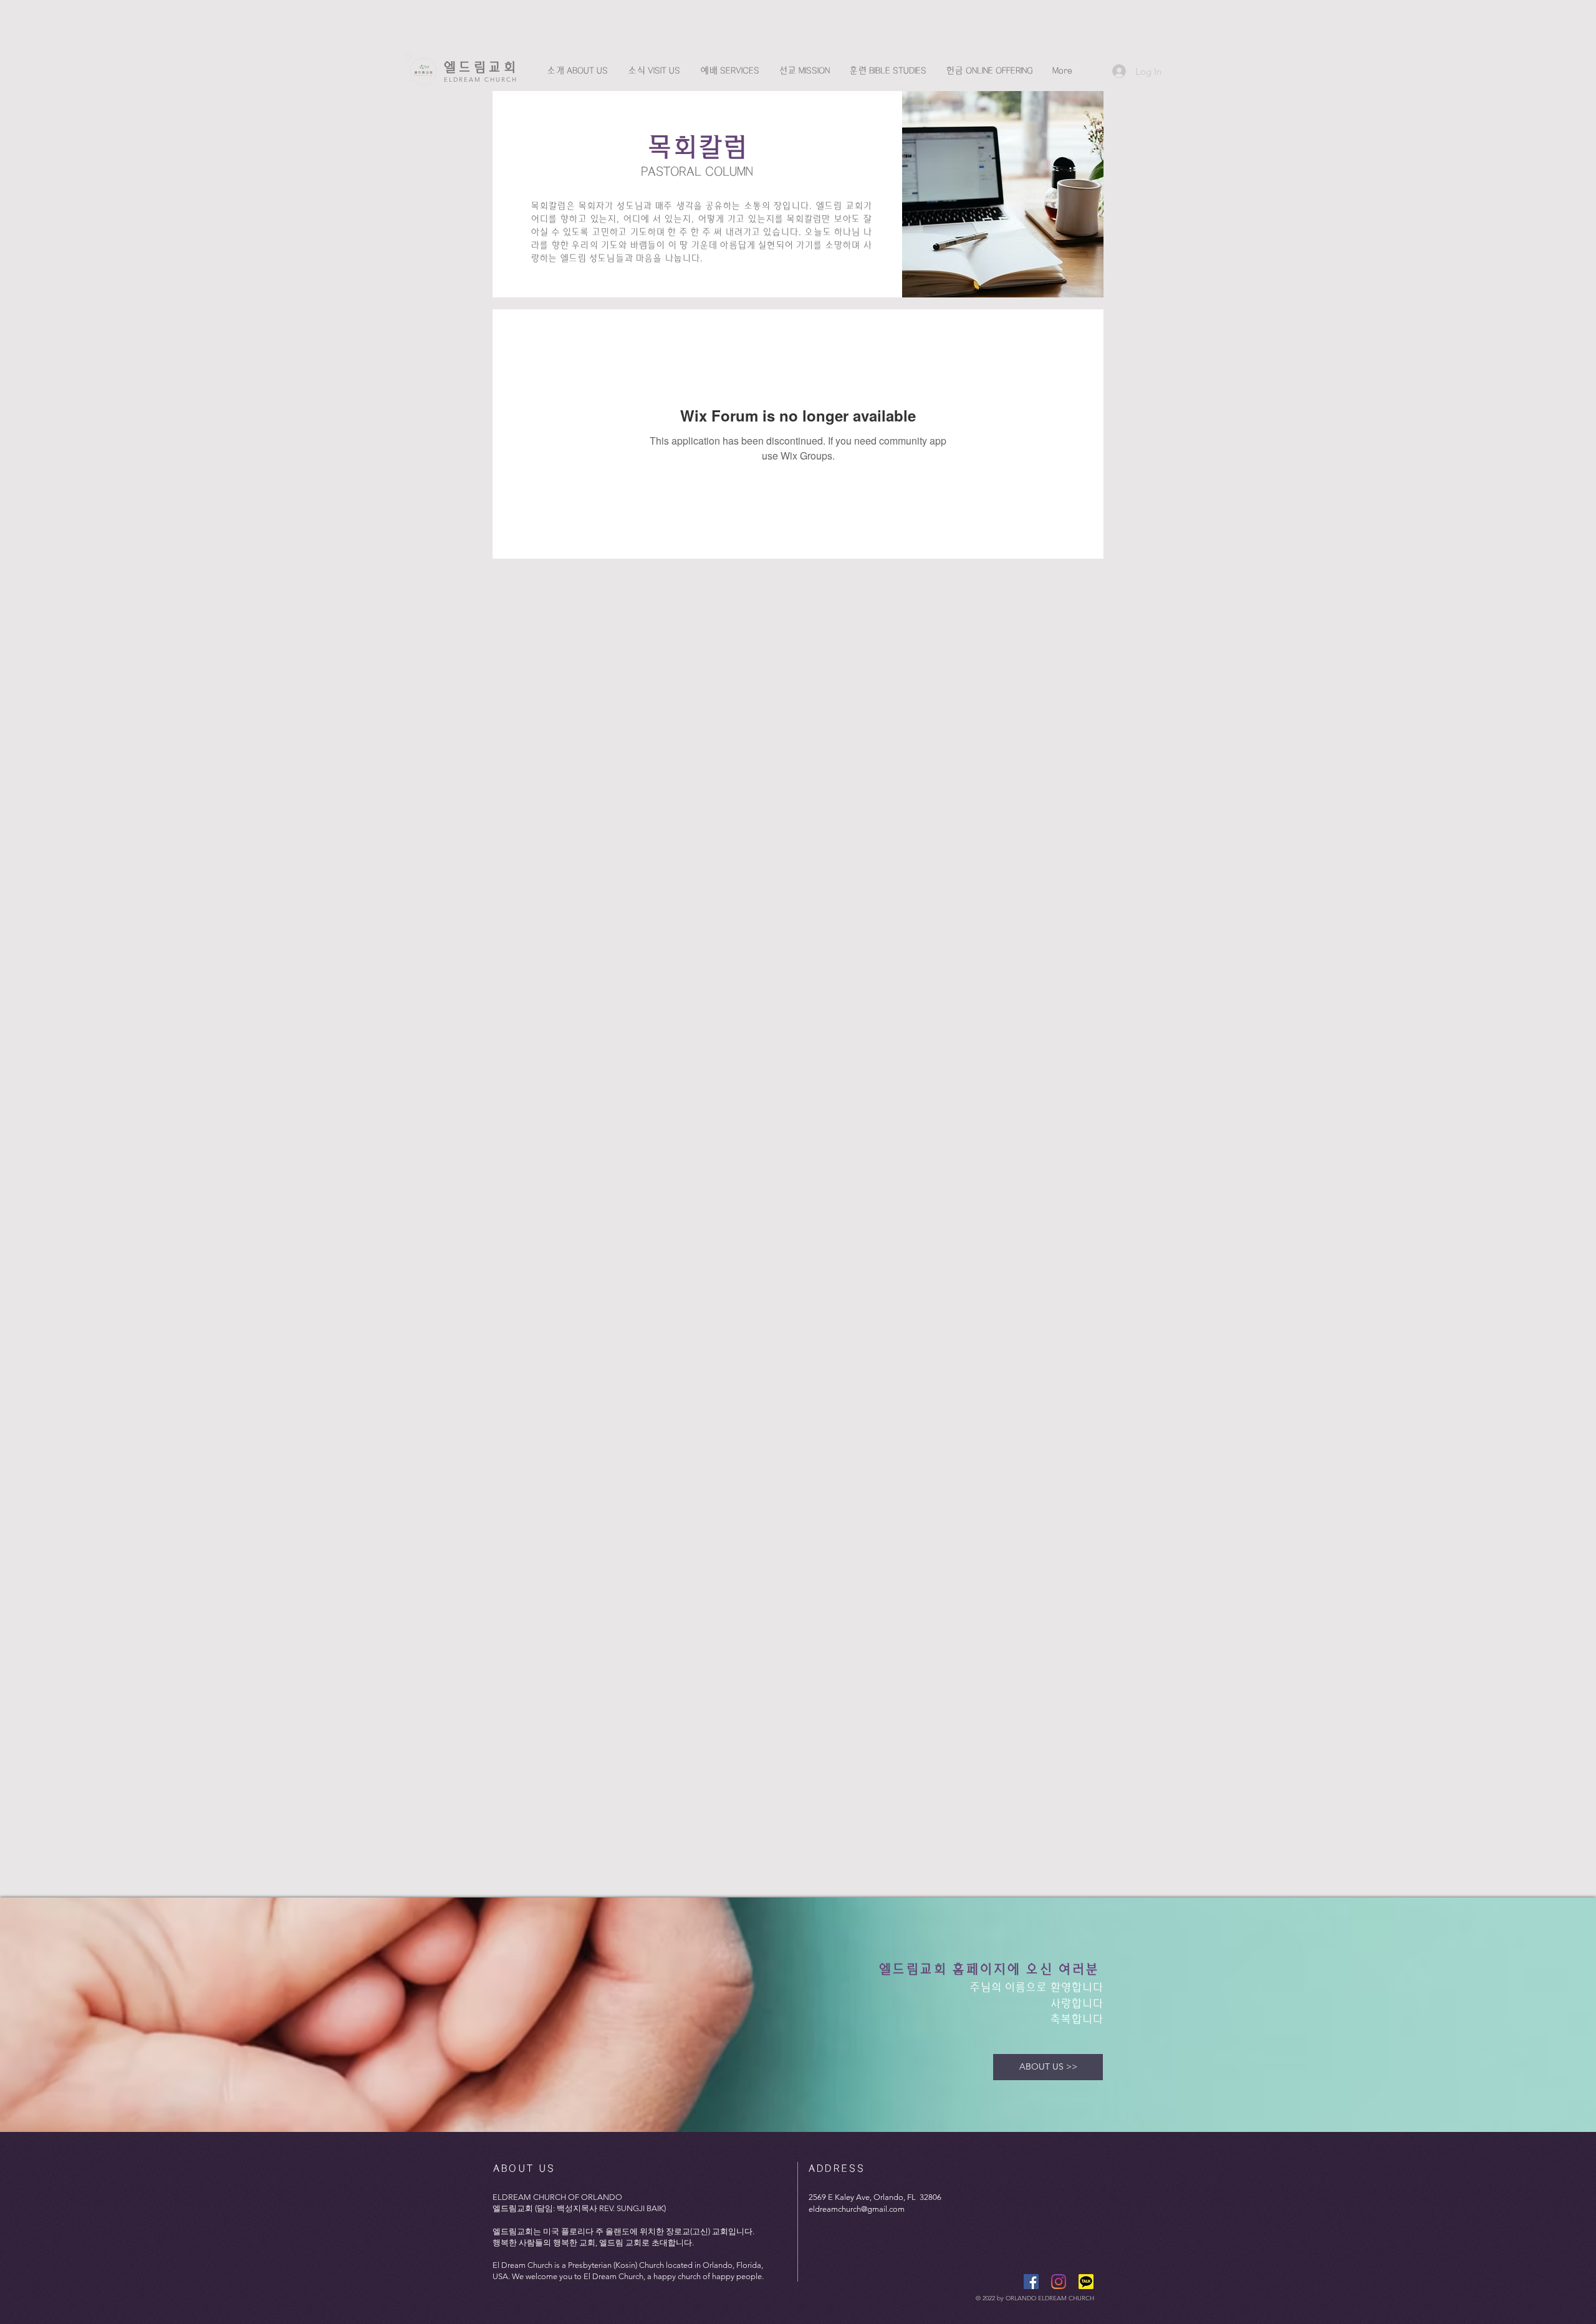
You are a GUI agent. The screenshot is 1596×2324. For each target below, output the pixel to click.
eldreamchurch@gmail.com (857, 2209)
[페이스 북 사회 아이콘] (1031, 2282)
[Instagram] (1059, 2282)
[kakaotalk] (1086, 2282)
